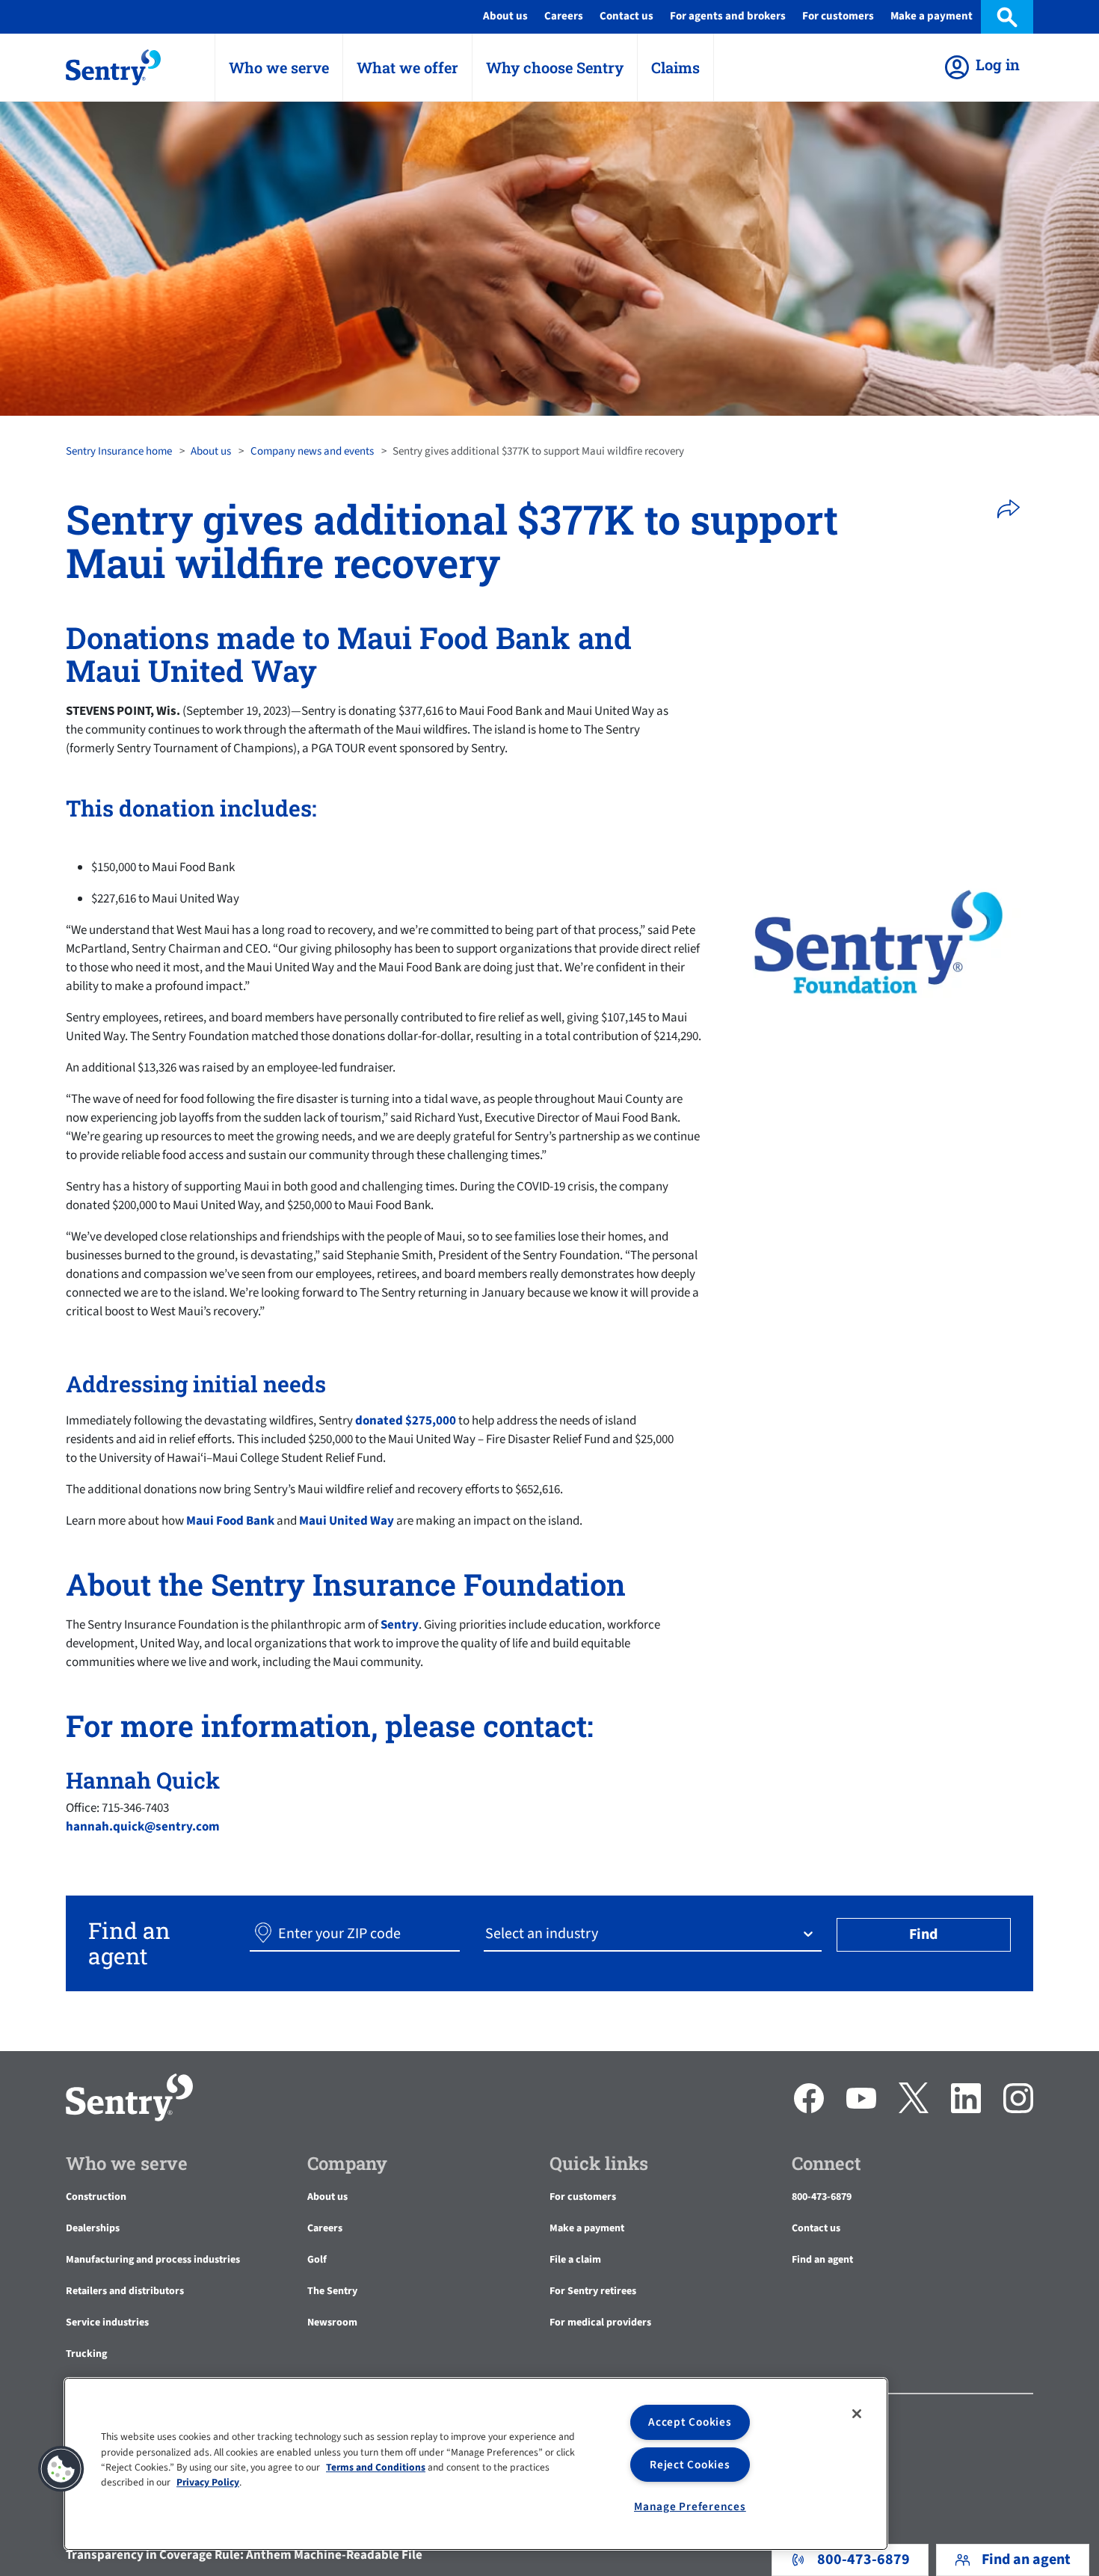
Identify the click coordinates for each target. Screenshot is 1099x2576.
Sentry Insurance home (119, 451)
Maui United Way (347, 1521)
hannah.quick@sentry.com (143, 1827)
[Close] (857, 2414)
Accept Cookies (690, 2422)
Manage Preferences (690, 2506)
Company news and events (312, 451)
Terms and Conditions (376, 2467)
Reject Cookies (690, 2465)
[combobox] (487, 1934)
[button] (1013, 509)
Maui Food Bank (230, 1521)
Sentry (400, 1625)
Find (923, 1934)
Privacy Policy (208, 2483)
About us (211, 451)
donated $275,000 (406, 1421)
